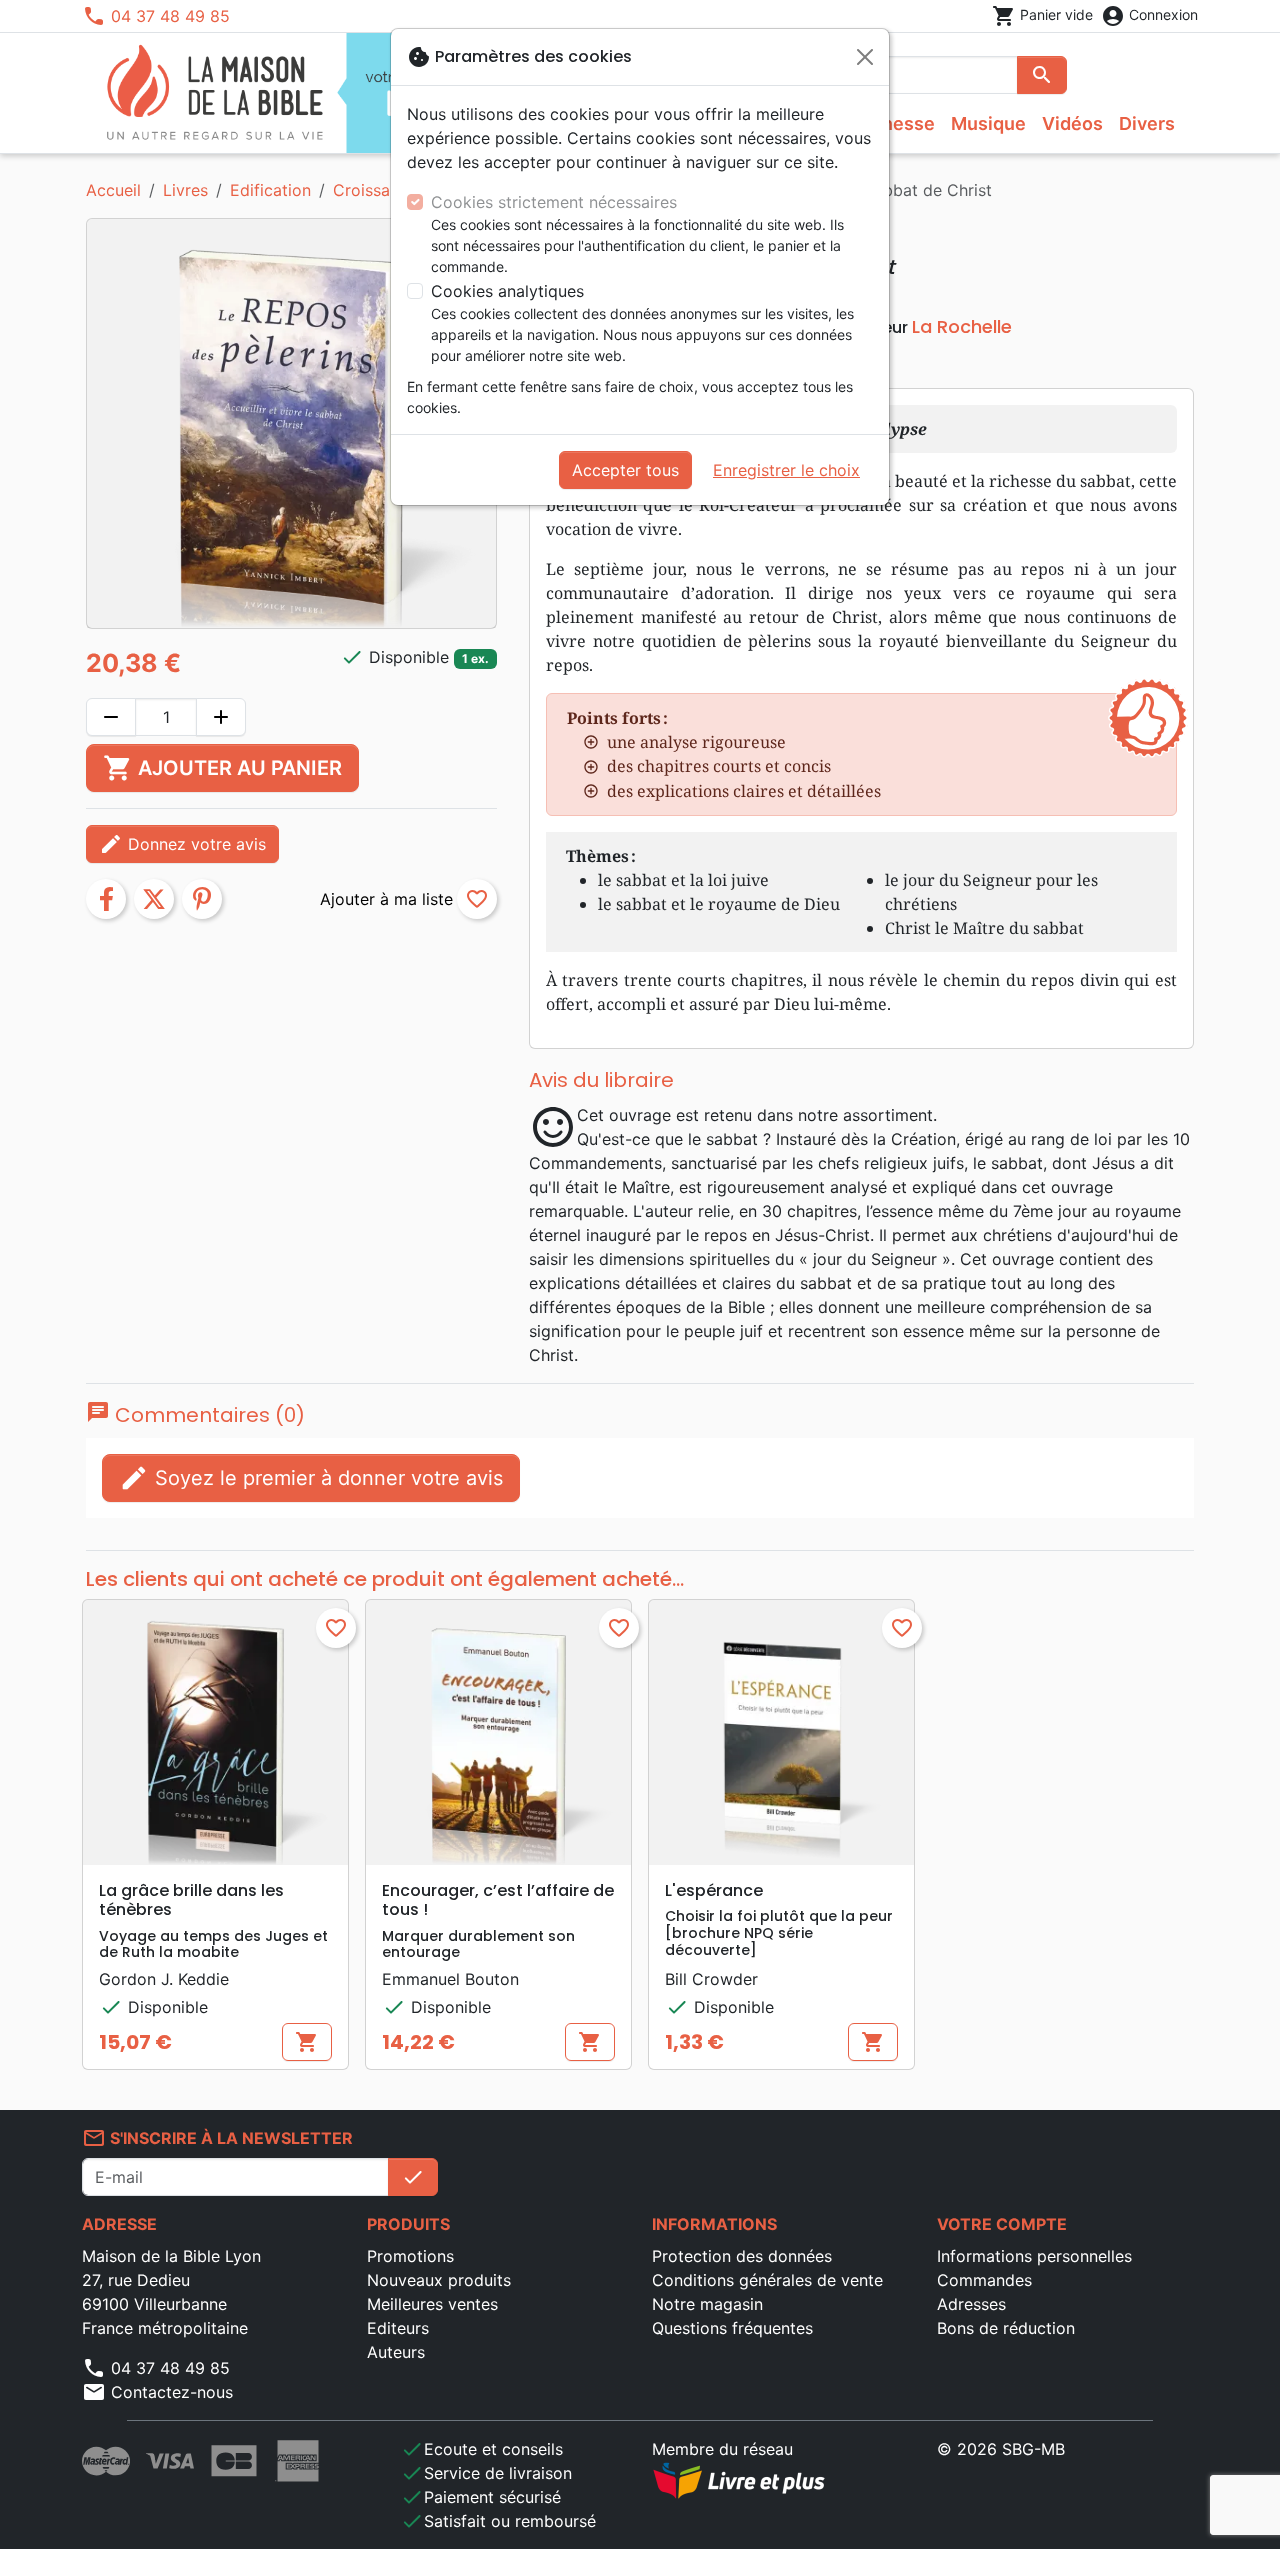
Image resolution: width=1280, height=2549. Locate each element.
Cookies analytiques (507, 291)
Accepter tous (625, 470)
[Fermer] (865, 57)
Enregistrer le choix (786, 470)
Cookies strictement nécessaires (554, 202)
